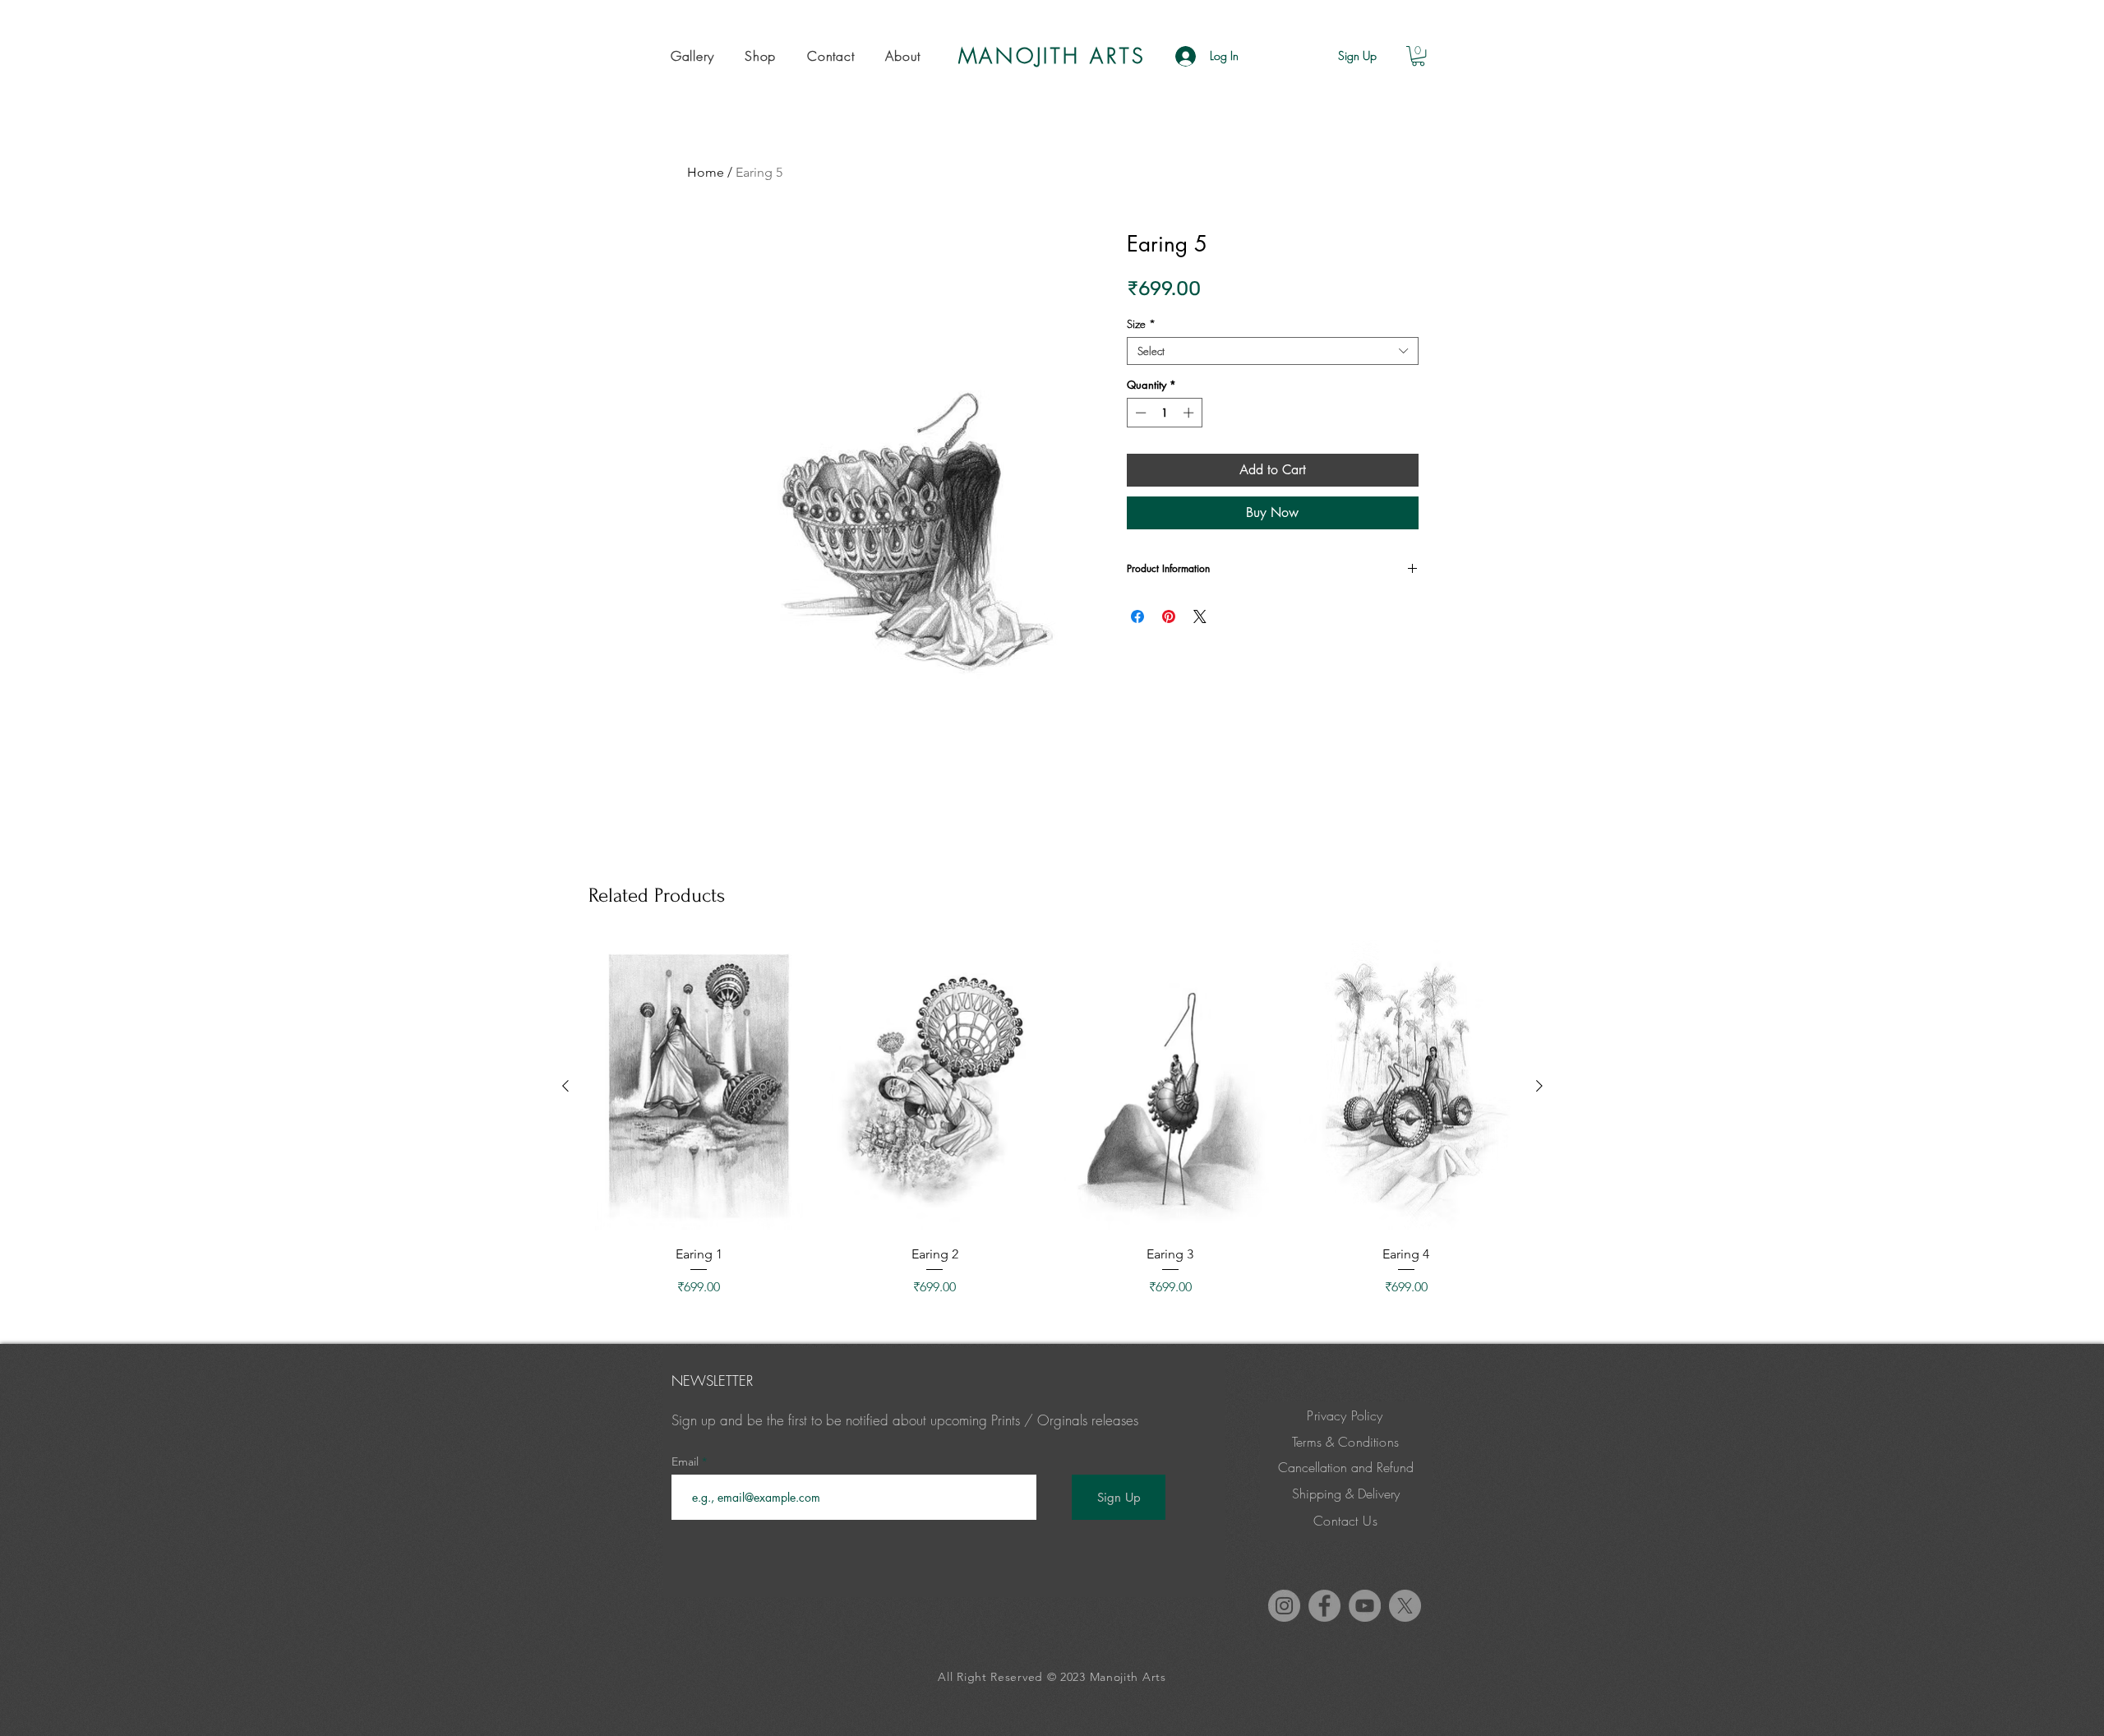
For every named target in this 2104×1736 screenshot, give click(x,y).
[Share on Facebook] (1137, 616)
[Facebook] (1324, 1606)
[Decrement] (1139, 413)
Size (1141, 324)
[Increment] (1190, 413)
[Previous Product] (565, 1086)
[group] (1052, 1119)
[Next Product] (1539, 1086)
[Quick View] (699, 1087)
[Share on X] (1200, 616)
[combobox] (1273, 351)
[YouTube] (1365, 1606)
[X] (1405, 1606)
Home (706, 172)
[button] (692, 56)
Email (687, 1461)
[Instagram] (1284, 1606)
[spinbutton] (1164, 413)
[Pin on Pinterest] (1169, 616)
